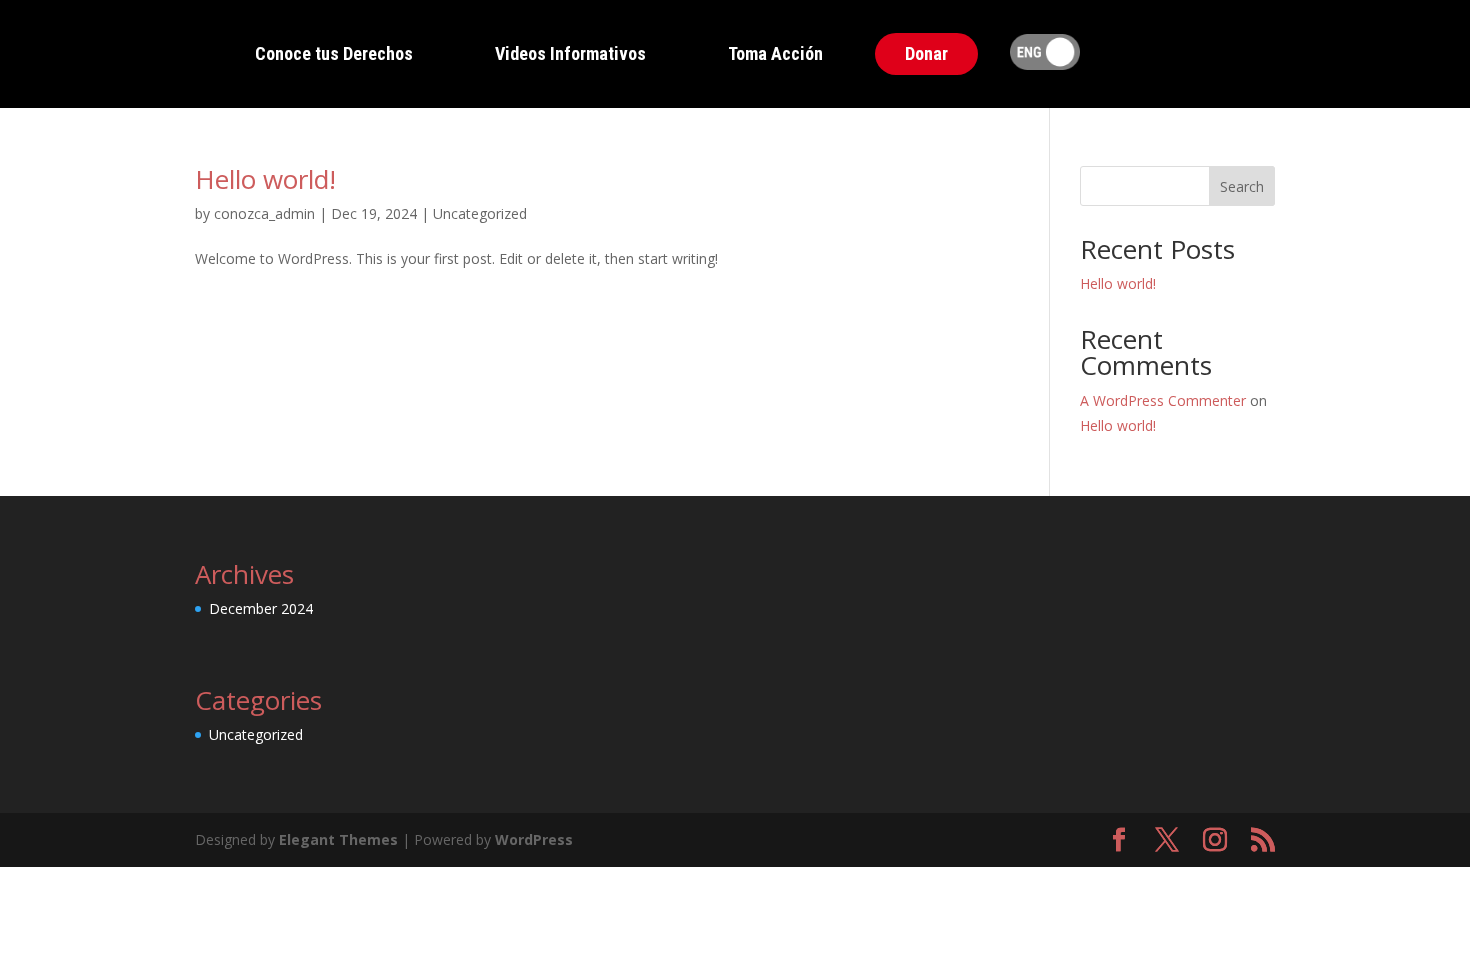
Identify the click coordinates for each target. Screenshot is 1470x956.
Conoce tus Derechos (334, 53)
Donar (926, 53)
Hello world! (265, 179)
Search (1242, 186)
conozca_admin (264, 213)
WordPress (534, 839)
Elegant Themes (338, 839)
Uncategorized (480, 213)
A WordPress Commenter (1163, 400)
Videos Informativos (570, 53)
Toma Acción (775, 53)
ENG (1045, 54)
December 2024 (261, 608)
